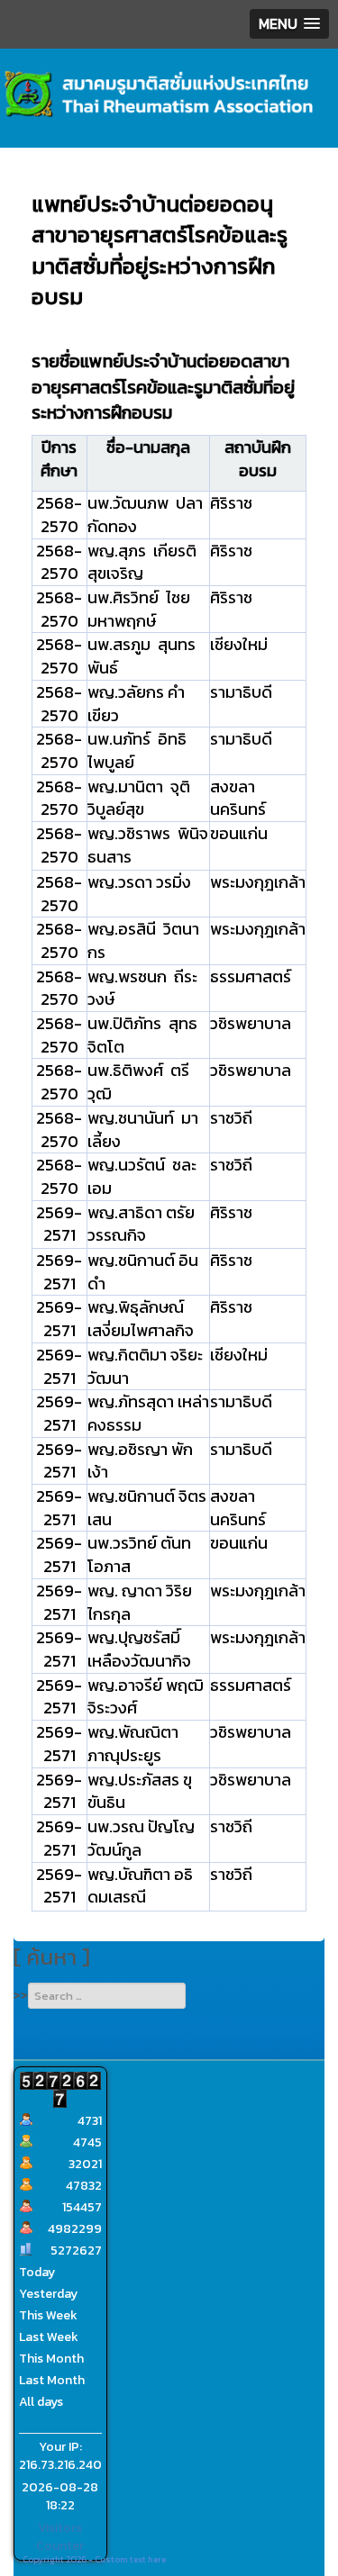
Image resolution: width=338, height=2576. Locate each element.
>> (21, 1995)
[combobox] (107, 1996)
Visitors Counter (60, 2537)
